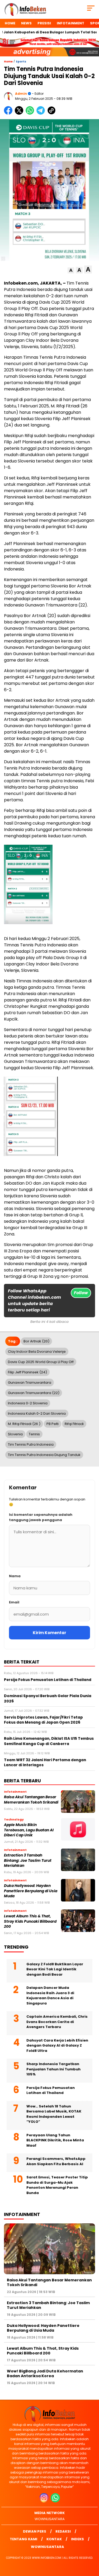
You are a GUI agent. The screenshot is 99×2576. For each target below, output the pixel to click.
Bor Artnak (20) (36, 1341)
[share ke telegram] (41, 113)
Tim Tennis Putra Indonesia (31, 1444)
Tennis (34, 1434)
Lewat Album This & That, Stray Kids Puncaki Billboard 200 (30, 1921)
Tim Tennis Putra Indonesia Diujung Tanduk (44, 1455)
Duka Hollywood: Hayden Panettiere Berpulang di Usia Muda (31, 1891)
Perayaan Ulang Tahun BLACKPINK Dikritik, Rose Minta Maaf (55, 2140)
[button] (71, 270)
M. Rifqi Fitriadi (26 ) (24, 1424)
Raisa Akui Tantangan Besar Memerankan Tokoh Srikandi (31, 1800)
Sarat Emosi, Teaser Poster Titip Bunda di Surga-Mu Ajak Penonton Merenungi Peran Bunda (57, 2185)
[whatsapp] (55, 2501)
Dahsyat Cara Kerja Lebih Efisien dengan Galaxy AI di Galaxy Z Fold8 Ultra (57, 2045)
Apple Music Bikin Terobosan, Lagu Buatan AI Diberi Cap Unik (29, 1830)
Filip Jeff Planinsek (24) (27, 1372)
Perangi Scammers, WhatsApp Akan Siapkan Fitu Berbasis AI (56, 2161)
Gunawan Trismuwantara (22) (34, 1393)
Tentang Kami (23, 2539)
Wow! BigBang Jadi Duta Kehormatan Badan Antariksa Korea (45, 2373)
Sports (21, 62)
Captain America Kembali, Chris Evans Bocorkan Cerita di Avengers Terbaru (57, 2022)
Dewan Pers (35, 2531)
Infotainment (70, 23)
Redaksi (63, 2531)
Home (10, 23)
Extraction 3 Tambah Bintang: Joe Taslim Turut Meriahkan (28, 1860)
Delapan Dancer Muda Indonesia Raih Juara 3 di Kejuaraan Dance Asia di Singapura (50, 1995)
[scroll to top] (92, 2545)
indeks (77, 2539)
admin (21, 94)
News (26, 23)
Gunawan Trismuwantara (30, 1383)
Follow (81, 1293)
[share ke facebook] (9, 113)
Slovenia (15, 1434)
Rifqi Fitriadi (74, 1424)
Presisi (44, 23)
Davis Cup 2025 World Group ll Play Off (41, 1362)
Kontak (54, 2539)
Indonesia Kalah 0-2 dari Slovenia (37, 1413)
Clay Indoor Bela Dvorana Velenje (37, 1352)
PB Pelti (53, 1424)
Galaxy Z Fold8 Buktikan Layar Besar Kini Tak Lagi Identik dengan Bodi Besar (55, 1969)
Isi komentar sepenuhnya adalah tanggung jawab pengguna (41, 1517)
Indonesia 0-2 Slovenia (28, 1403)
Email (14, 1602)
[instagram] (44, 2501)
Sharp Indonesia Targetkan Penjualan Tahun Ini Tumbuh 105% (53, 2069)
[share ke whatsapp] (31, 113)
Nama (15, 1576)
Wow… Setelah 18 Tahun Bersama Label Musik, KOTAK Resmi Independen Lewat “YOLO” (54, 2114)
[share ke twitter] (20, 113)
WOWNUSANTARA (50, 2519)
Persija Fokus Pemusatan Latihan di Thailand (51, 2090)
